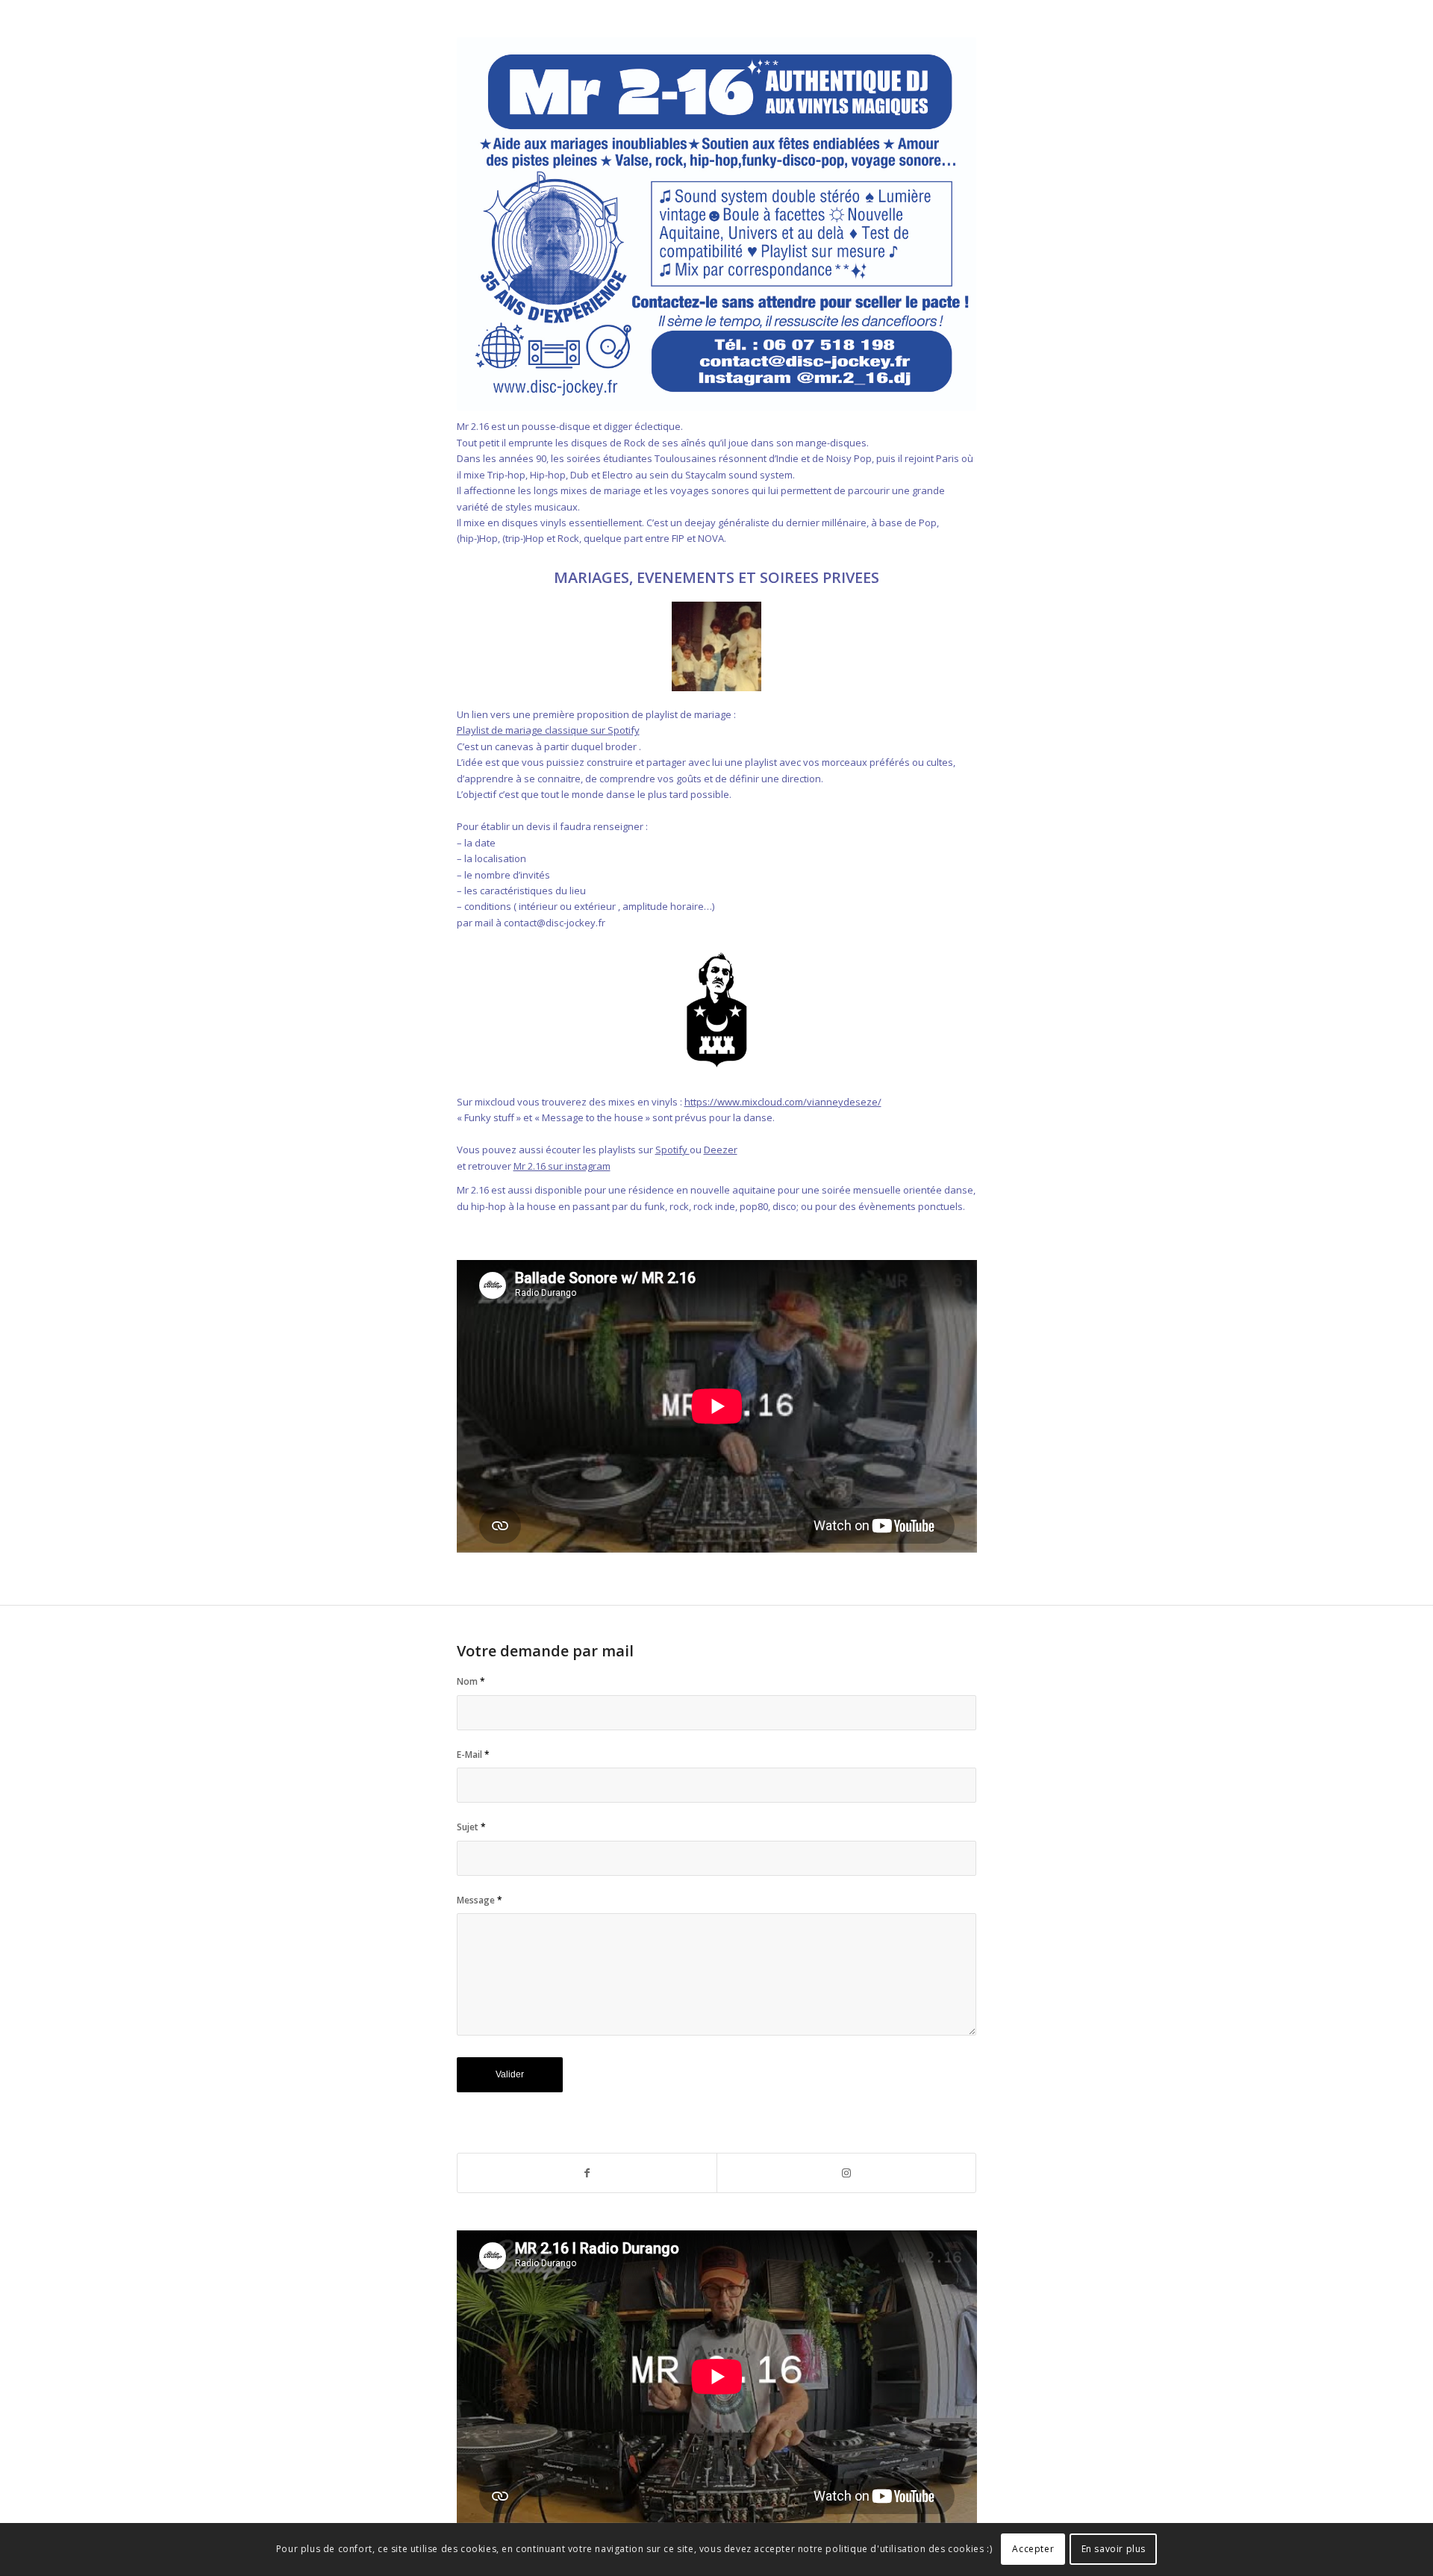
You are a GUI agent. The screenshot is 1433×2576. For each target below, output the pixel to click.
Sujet (471, 1827)
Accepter (1033, 2550)
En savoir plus (1114, 2550)
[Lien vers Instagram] (846, 2173)
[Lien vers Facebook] (587, 2173)
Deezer (721, 1150)
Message (480, 1900)
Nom (471, 1681)
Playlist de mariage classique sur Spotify (548, 730)
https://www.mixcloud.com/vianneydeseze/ (783, 1102)
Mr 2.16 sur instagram (562, 1166)
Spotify (672, 1150)
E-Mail (473, 1755)
